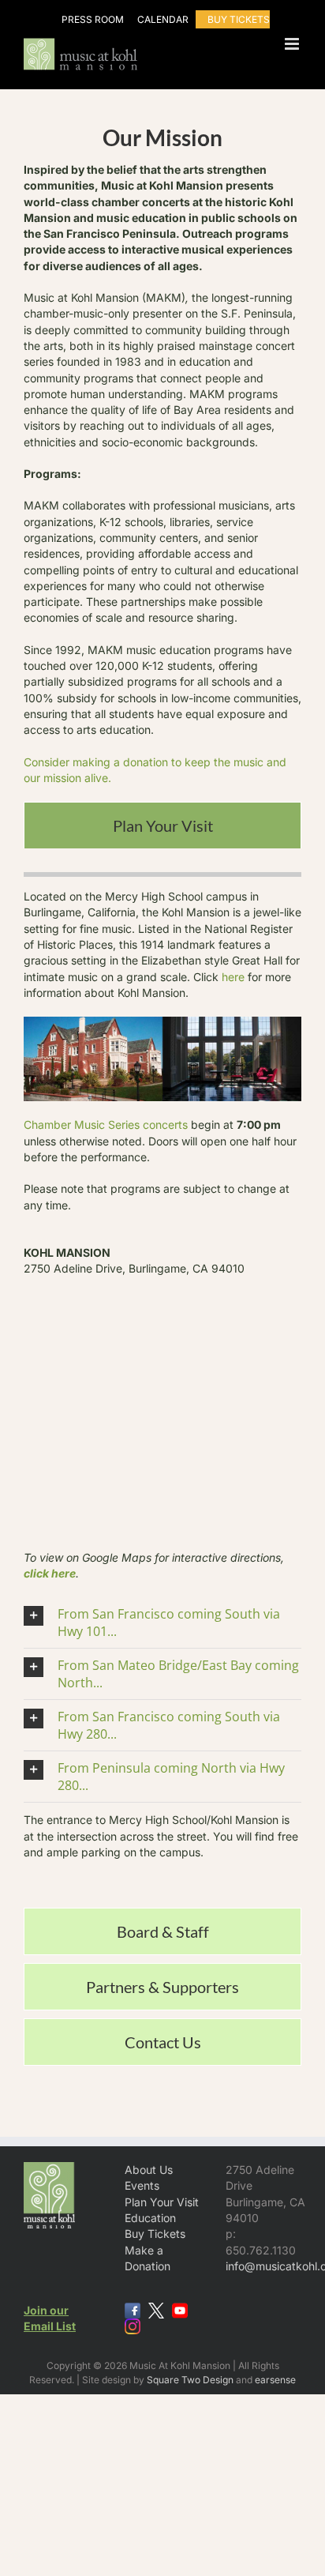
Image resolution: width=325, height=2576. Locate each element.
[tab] (162, 825)
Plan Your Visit (162, 2202)
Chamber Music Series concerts (106, 1124)
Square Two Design (190, 2380)
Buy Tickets (155, 2234)
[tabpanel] (162, 1382)
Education (150, 2218)
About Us (149, 2170)
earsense (275, 2380)
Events (142, 2185)
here (233, 977)
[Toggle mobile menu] (293, 44)
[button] (162, 1623)
